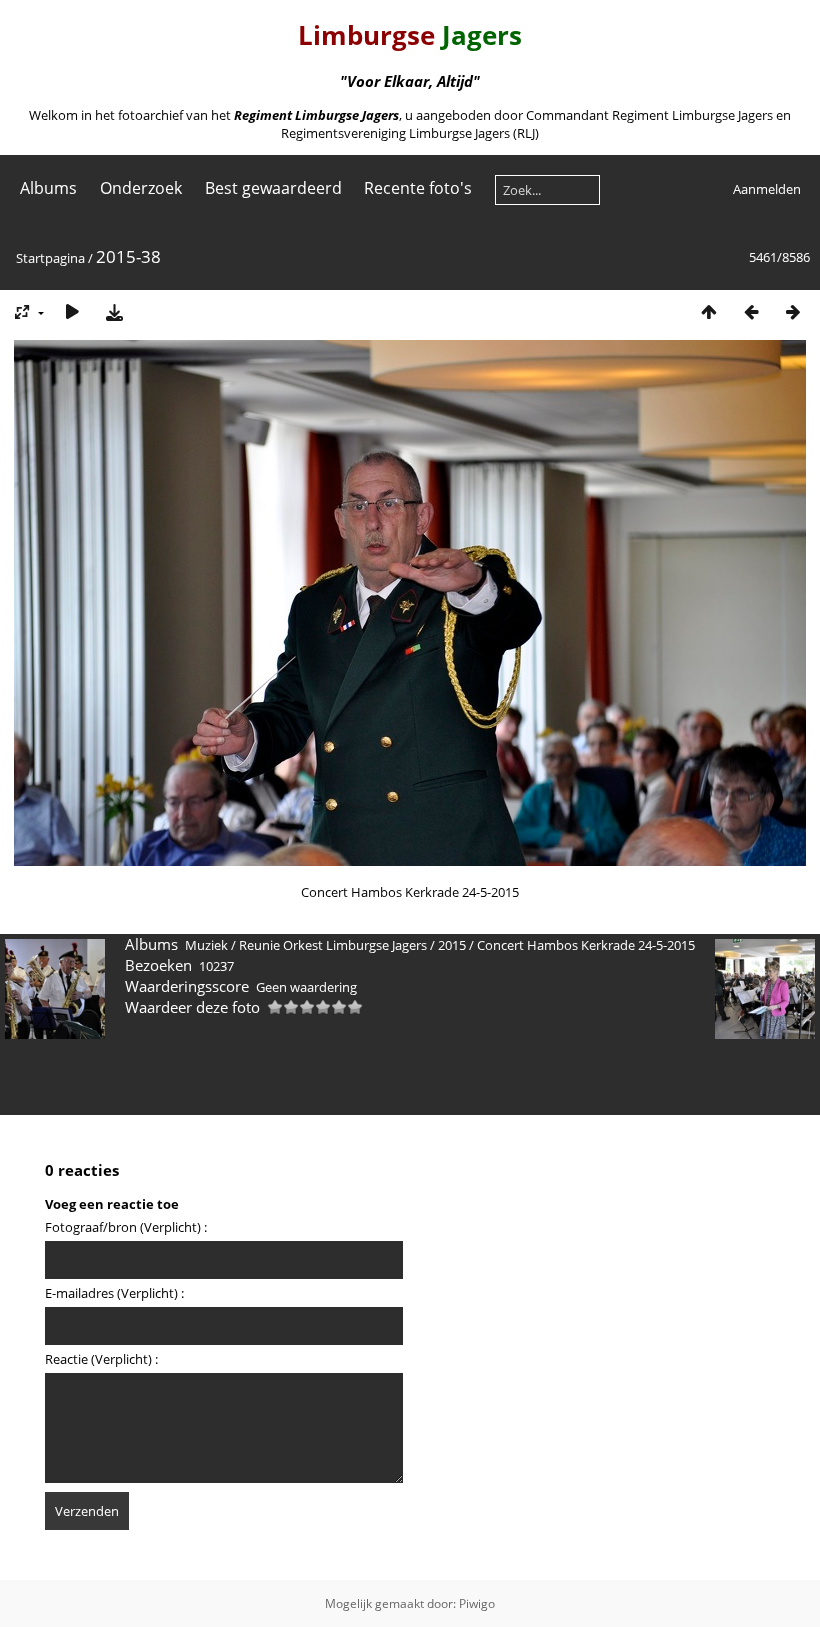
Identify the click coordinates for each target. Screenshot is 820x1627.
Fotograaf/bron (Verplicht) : (126, 1227)
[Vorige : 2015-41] (751, 311)
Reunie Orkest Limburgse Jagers (333, 945)
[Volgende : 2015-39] (793, 311)
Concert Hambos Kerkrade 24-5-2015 (586, 945)
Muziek (206, 945)
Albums (48, 188)
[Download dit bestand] (114, 311)
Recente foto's (418, 188)
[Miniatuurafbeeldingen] (709, 311)
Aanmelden (767, 189)
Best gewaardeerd (273, 188)
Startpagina (50, 258)
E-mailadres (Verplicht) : (114, 1293)
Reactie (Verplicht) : (101, 1359)
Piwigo (477, 1603)
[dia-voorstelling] (72, 311)
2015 (452, 945)
